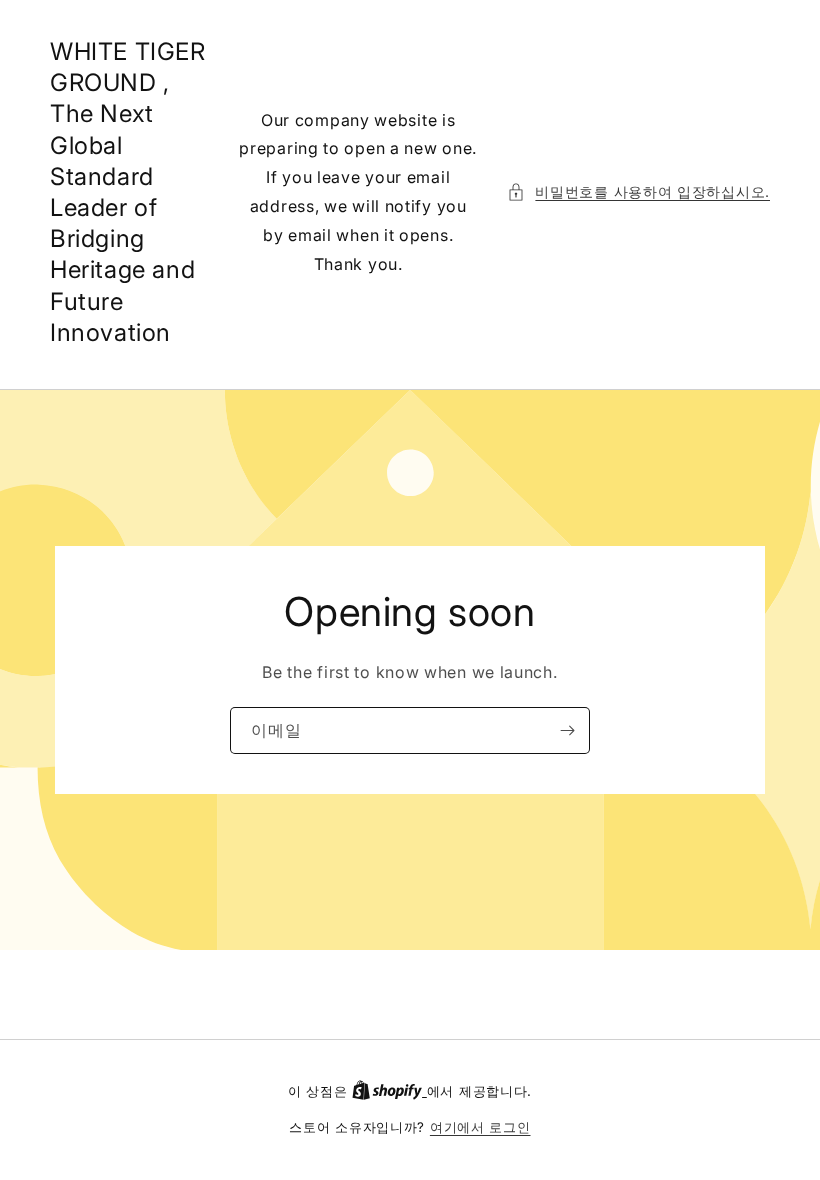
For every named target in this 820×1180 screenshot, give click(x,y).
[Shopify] (389, 1091)
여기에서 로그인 (480, 1127)
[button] (638, 191)
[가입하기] (567, 730)
